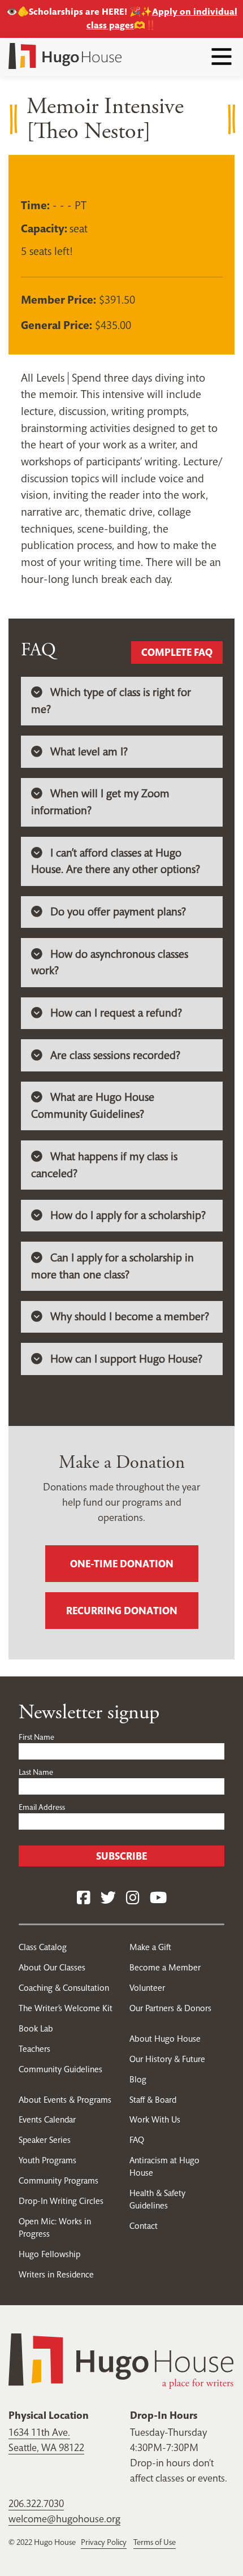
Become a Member (165, 1967)
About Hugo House (165, 2039)
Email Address (42, 1807)
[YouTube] (158, 1898)
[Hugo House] (121, 2360)
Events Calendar (47, 2119)
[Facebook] (84, 1898)
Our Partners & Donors (170, 2008)
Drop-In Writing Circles (61, 2201)
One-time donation (122, 1564)
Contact (144, 2226)
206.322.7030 (36, 2503)
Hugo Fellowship (49, 2254)
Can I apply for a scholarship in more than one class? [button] (112, 1266)
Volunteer (147, 1988)
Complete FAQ (177, 652)
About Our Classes (52, 1967)
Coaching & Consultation (64, 1988)
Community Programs (58, 2180)
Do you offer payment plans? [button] (118, 912)
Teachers (34, 2049)
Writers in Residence (56, 2274)
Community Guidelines (60, 2069)
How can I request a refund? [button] (116, 1013)
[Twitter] (108, 1898)
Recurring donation (122, 1611)
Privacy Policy (104, 2542)
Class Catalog (43, 1947)
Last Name (36, 1772)
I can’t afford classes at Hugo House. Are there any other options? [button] (116, 861)
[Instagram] (133, 1898)
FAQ (137, 2140)
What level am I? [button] (89, 752)
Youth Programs (47, 2160)
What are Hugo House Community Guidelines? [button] (93, 1106)
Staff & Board (153, 2100)
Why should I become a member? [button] (130, 1317)
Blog (138, 2079)
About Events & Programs (65, 2100)
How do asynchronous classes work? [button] (110, 963)
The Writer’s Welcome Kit (66, 2008)
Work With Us (155, 2119)
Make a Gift (150, 1947)
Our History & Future (167, 2059)
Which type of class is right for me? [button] (111, 701)
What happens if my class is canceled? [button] (104, 1165)
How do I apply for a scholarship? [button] (128, 1215)
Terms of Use (155, 2542)
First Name (36, 1737)
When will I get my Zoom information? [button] (100, 802)
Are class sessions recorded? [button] (115, 1055)
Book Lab (36, 2028)
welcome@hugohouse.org (64, 2519)
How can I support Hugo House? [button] (126, 1359)
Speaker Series (45, 2140)
